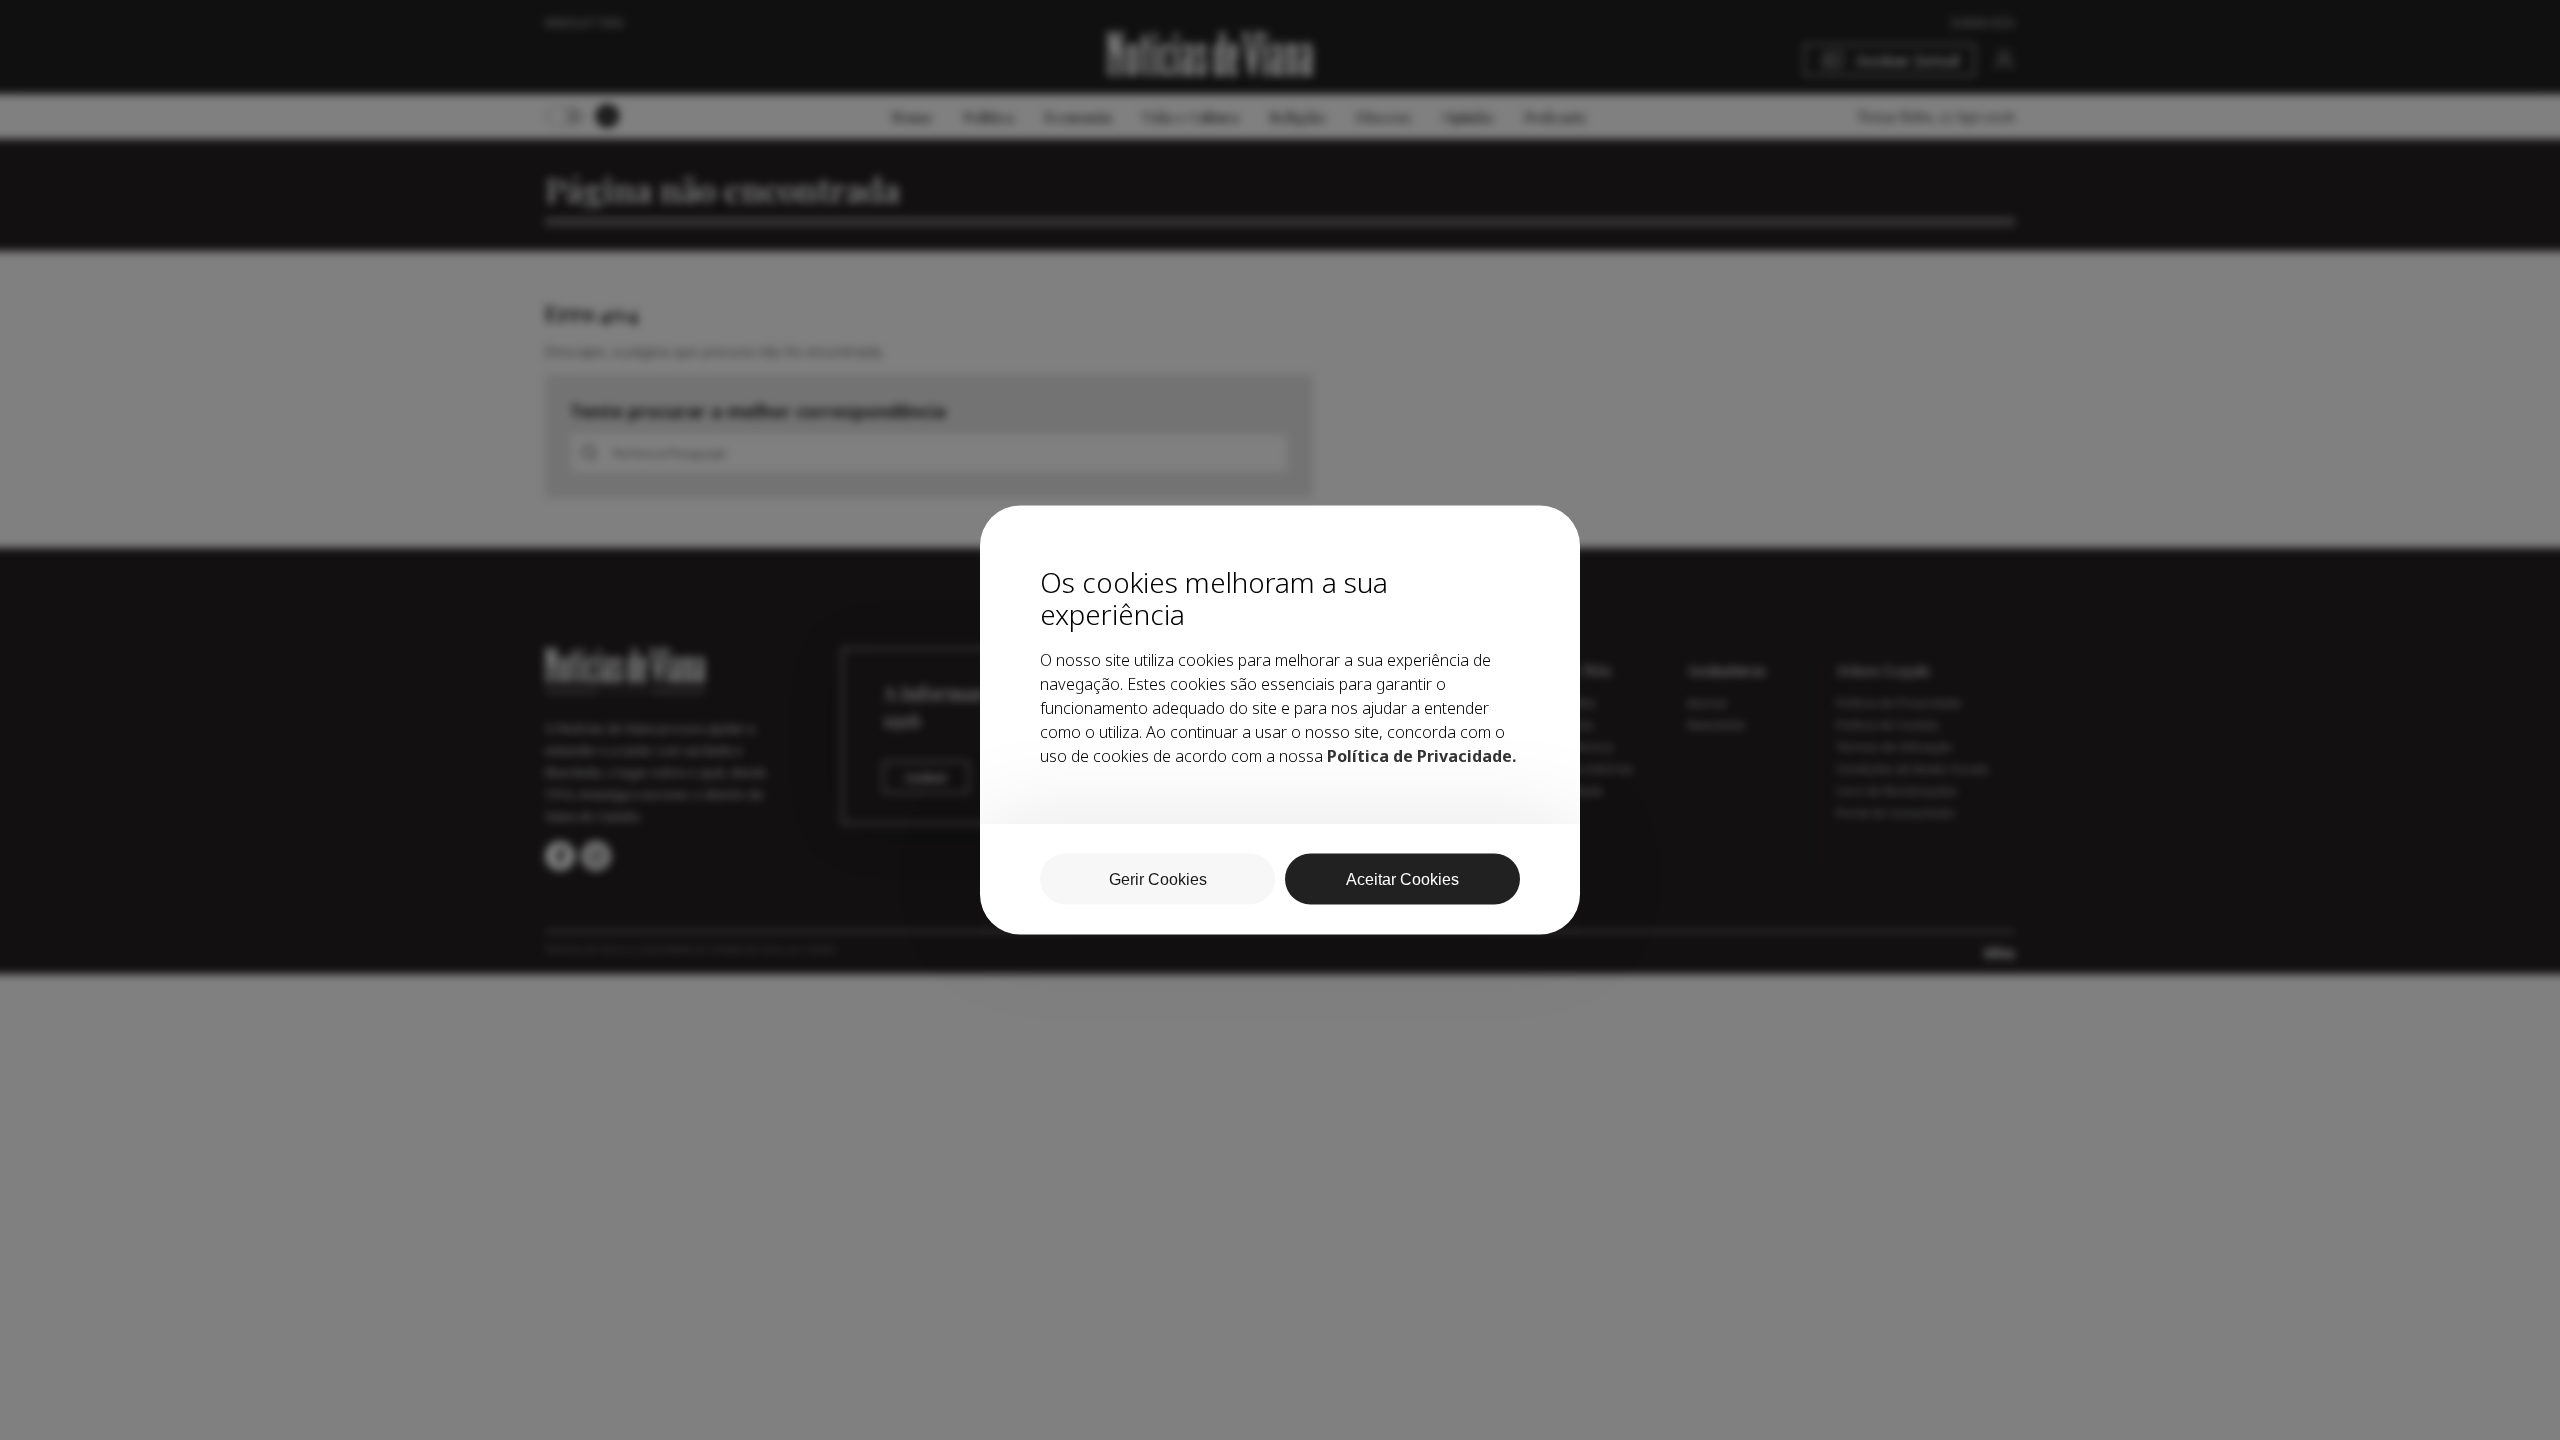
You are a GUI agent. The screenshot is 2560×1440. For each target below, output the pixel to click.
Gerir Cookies (1158, 879)
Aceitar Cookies (1402, 879)
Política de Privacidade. (1421, 756)
